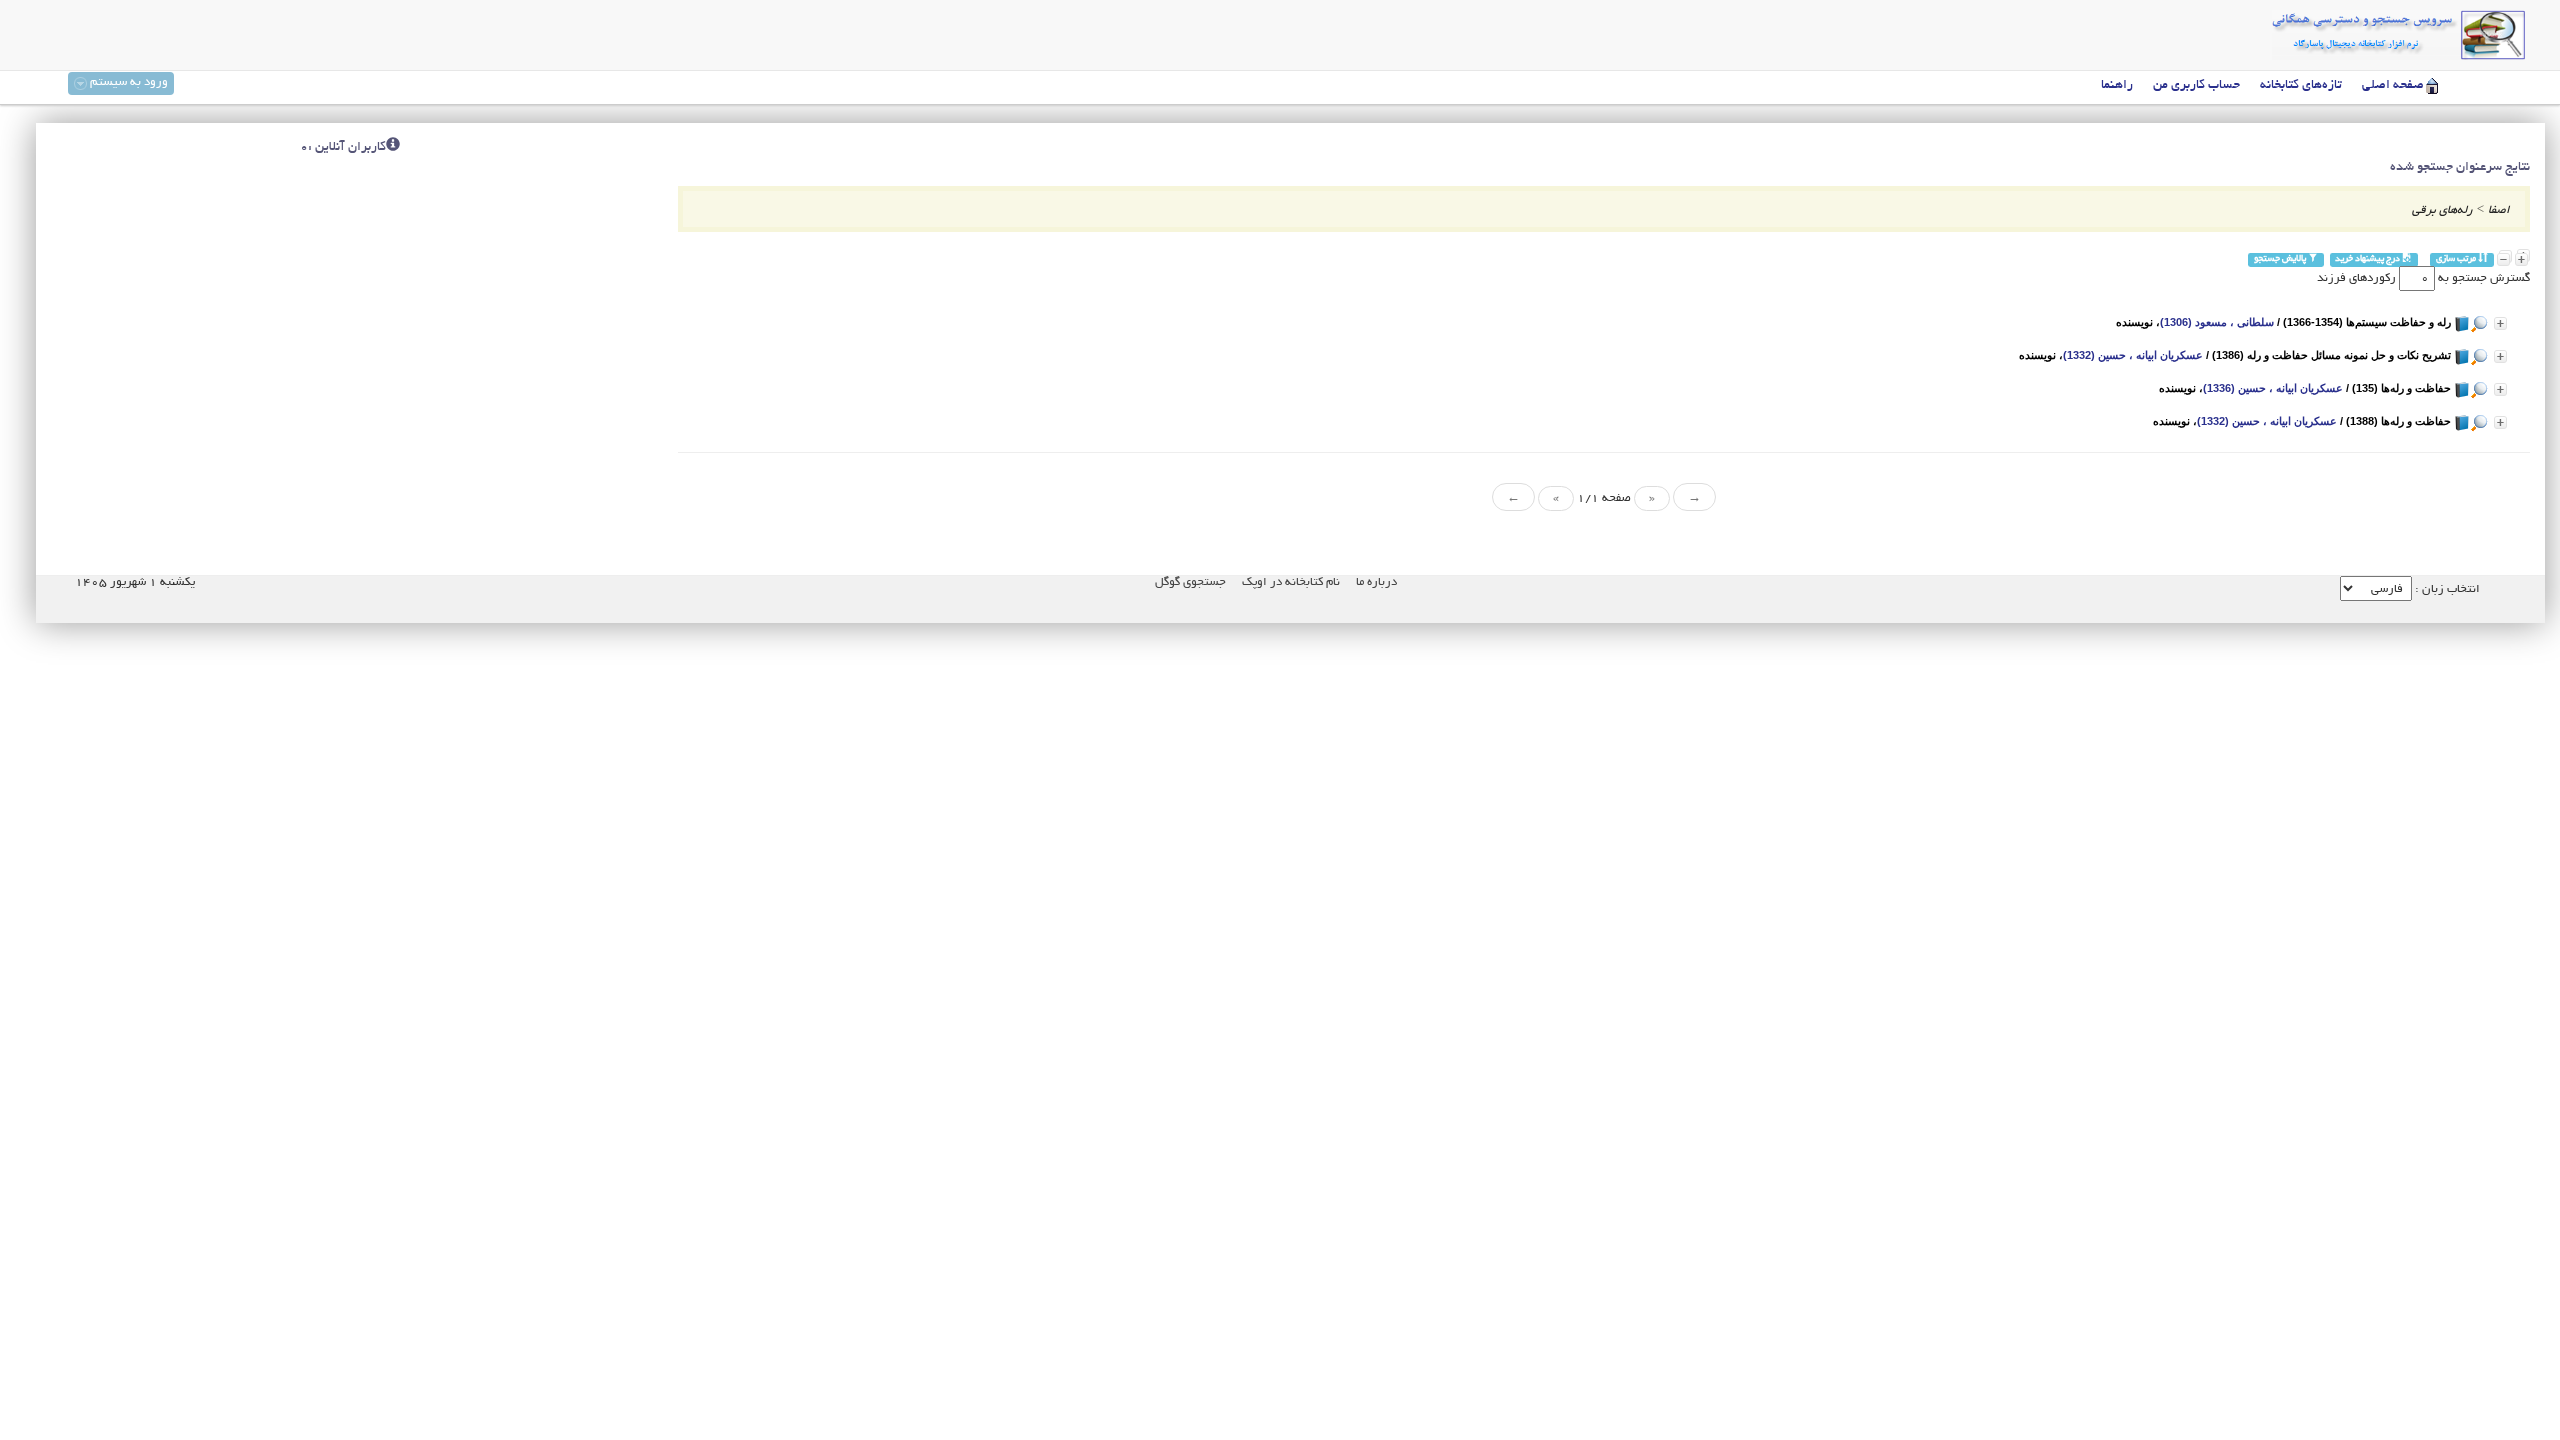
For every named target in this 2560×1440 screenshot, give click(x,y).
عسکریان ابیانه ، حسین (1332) (2133, 355)
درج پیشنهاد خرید (2368, 259)
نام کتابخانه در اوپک (1291, 582)
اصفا (2499, 210)
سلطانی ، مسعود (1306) (2217, 322)
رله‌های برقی (2442, 210)
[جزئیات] (2500, 323)
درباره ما (1376, 582)
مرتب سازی (2457, 259)
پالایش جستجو (2281, 259)
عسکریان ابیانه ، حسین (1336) (2273, 388)
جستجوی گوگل (1190, 582)
